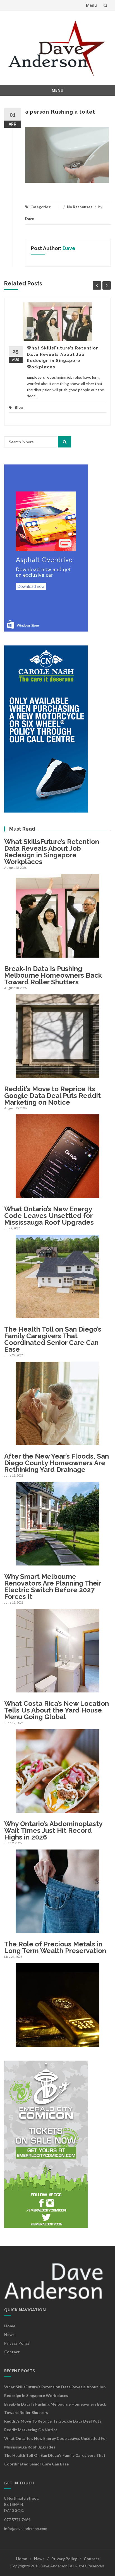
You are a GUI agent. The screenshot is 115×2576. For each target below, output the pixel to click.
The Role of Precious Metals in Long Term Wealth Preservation (55, 1947)
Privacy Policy (17, 2343)
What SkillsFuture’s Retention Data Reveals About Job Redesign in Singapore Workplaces (52, 852)
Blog (19, 407)
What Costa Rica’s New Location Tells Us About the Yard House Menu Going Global (57, 1710)
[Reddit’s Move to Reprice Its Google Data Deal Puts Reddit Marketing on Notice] (57, 1195)
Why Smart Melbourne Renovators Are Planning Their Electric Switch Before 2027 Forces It (53, 1587)
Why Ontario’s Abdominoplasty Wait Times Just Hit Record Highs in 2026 (53, 1830)
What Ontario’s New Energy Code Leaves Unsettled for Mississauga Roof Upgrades (49, 1216)
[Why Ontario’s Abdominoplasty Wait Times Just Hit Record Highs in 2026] (57, 1930)
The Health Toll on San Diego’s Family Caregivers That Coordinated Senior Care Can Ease (53, 1339)
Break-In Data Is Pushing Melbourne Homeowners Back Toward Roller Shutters (53, 975)
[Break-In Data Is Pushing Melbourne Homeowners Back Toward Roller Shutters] (57, 1074)
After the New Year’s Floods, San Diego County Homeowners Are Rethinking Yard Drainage (57, 1463)
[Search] (65, 442)
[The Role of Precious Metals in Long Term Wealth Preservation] (57, 2043)
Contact (12, 2352)
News (9, 2334)
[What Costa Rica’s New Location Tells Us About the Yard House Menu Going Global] (57, 1810)
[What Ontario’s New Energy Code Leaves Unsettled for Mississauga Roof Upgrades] (57, 1315)
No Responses (80, 207)
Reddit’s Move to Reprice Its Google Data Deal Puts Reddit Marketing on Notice (52, 1096)
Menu (91, 5)
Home (10, 2326)
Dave (30, 219)
